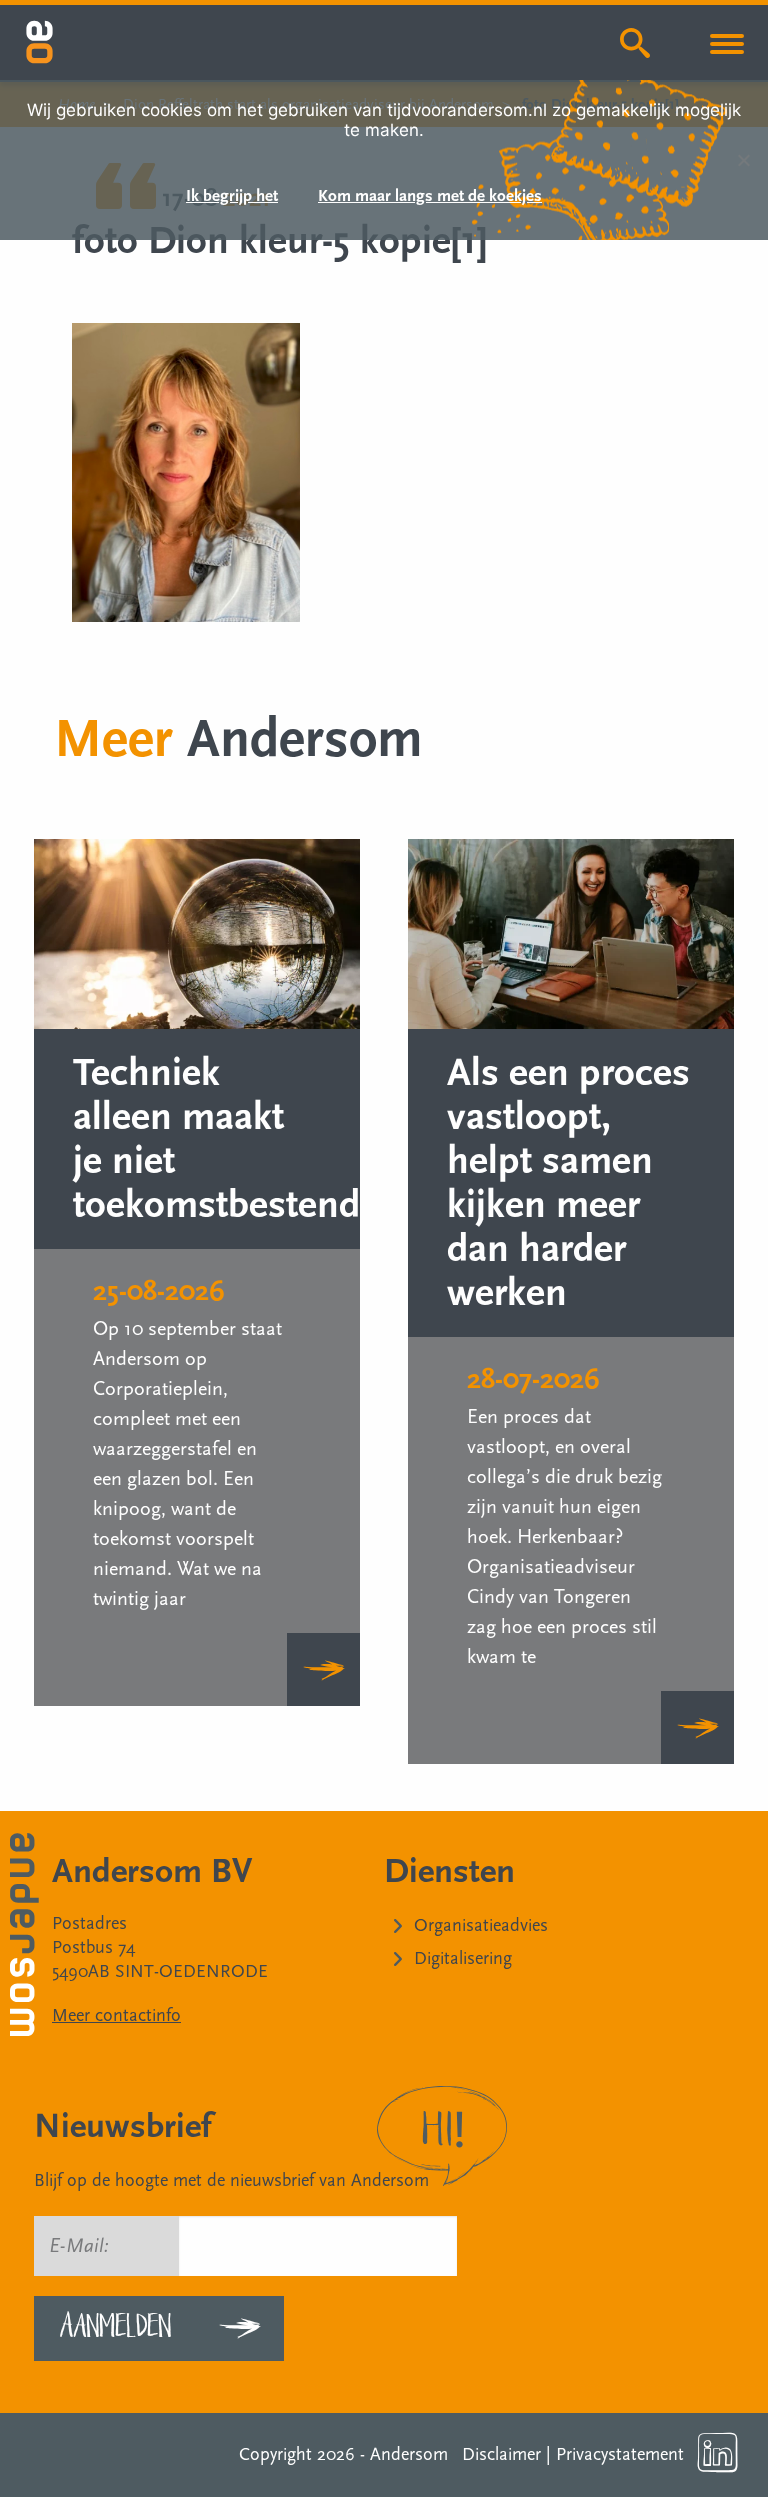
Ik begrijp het (232, 197)
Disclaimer (501, 2454)
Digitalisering (463, 1958)
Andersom (409, 2454)
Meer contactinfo (116, 2015)
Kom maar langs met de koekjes (430, 197)
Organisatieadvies (481, 1925)
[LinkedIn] (718, 2453)
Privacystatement (620, 2454)
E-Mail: (79, 2246)
